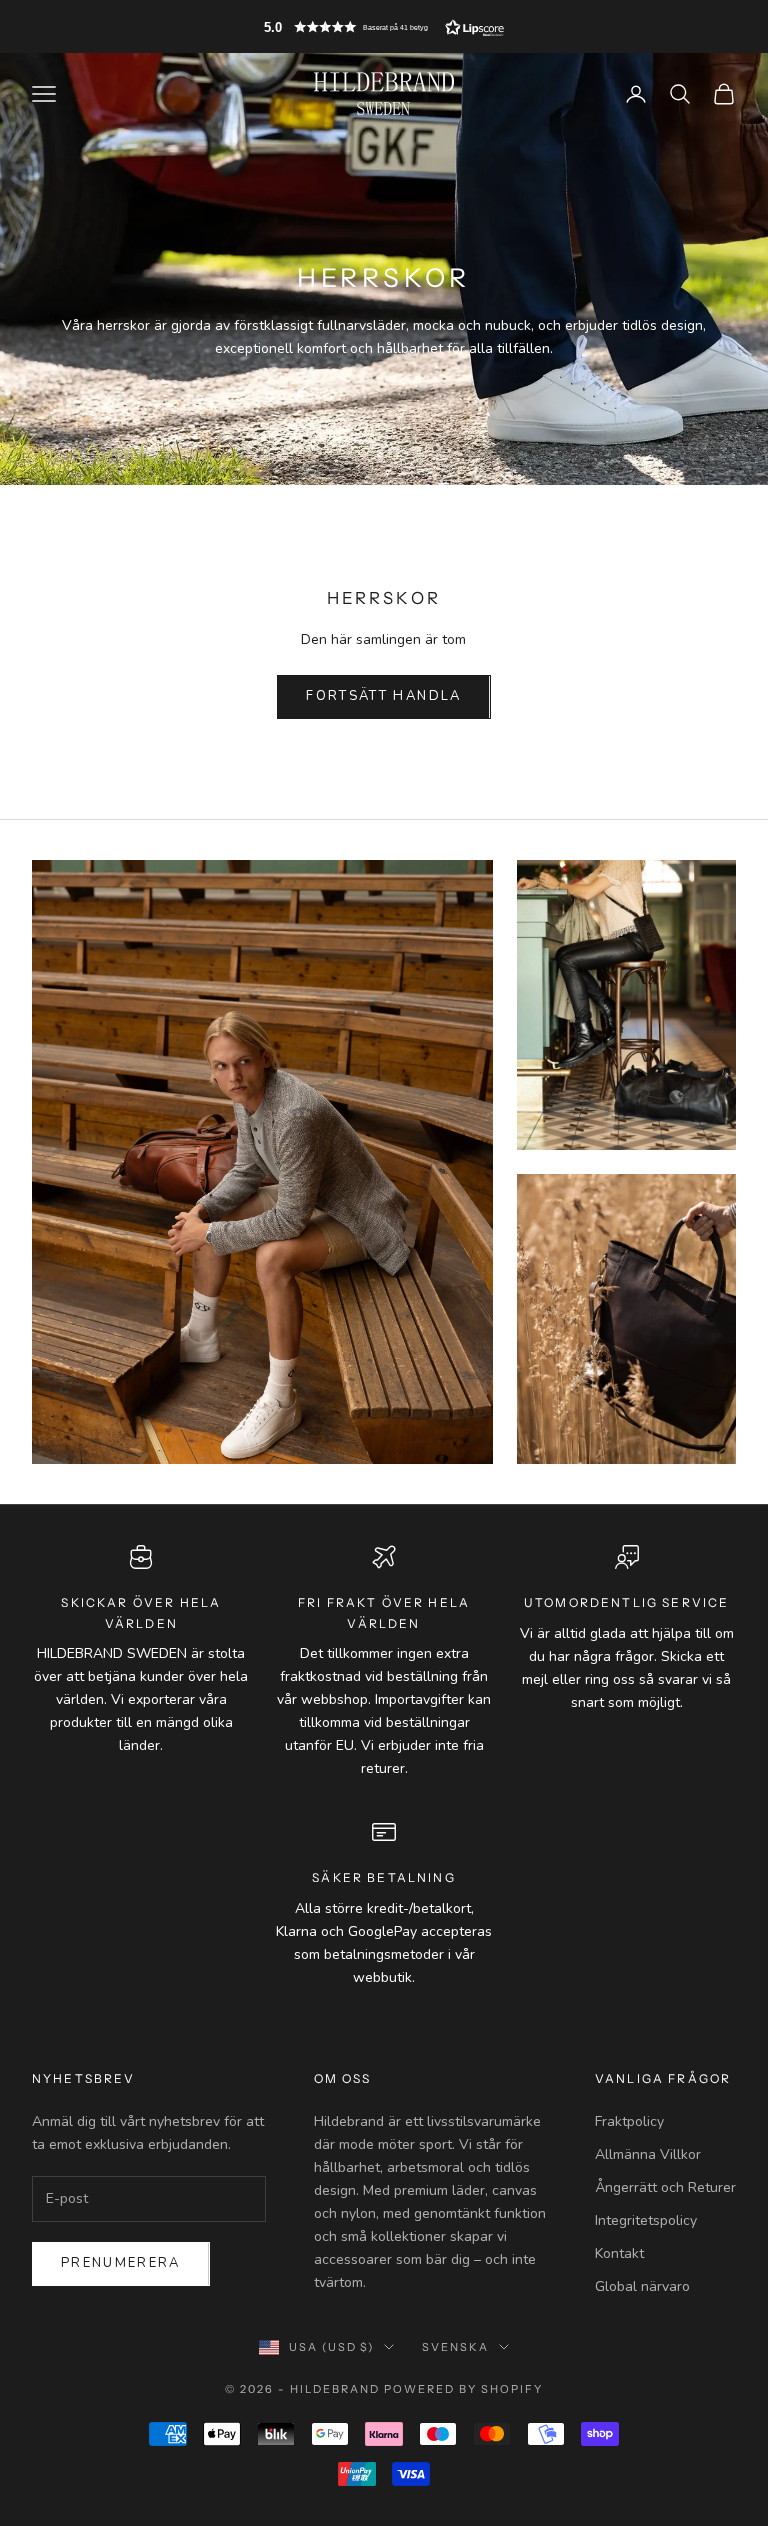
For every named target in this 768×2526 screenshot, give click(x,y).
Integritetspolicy (646, 2220)
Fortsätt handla (383, 696)
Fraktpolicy (629, 2121)
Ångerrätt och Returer (665, 2187)
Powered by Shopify (463, 2389)
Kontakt (619, 2253)
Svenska (455, 2347)
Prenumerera (121, 2263)
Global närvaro (642, 2286)
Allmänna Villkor (648, 2154)
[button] (384, 27)
